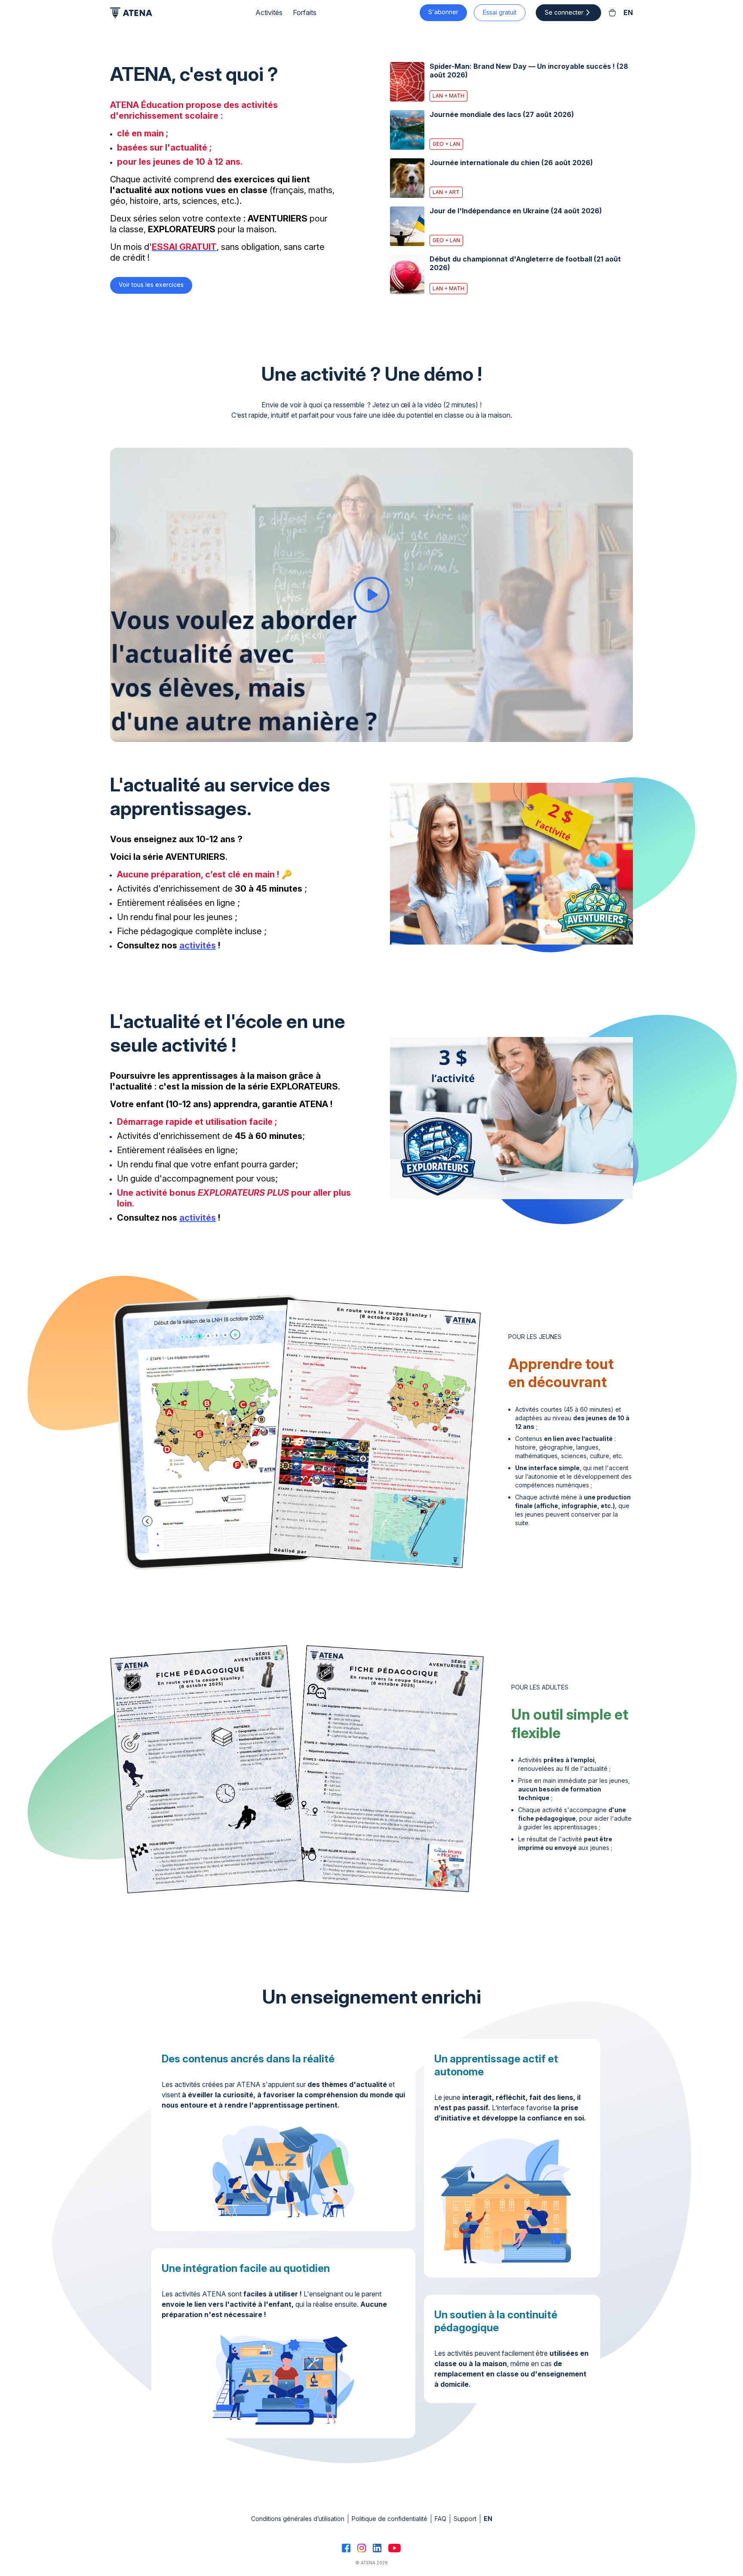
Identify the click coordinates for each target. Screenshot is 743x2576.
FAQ (441, 2519)
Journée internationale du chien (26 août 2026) (511, 163)
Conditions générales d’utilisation (298, 2519)
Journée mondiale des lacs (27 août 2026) (502, 114)
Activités (269, 13)
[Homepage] (131, 13)
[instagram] (362, 2548)
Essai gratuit (500, 12)
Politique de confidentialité (390, 2519)
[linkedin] (377, 2548)
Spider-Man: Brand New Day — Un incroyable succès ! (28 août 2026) (529, 71)
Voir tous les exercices (151, 285)
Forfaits (305, 13)
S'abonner (443, 12)
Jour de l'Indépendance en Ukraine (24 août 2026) (516, 211)
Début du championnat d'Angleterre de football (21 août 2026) (525, 263)
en (628, 13)
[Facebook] (346, 2548)
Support (465, 2519)
